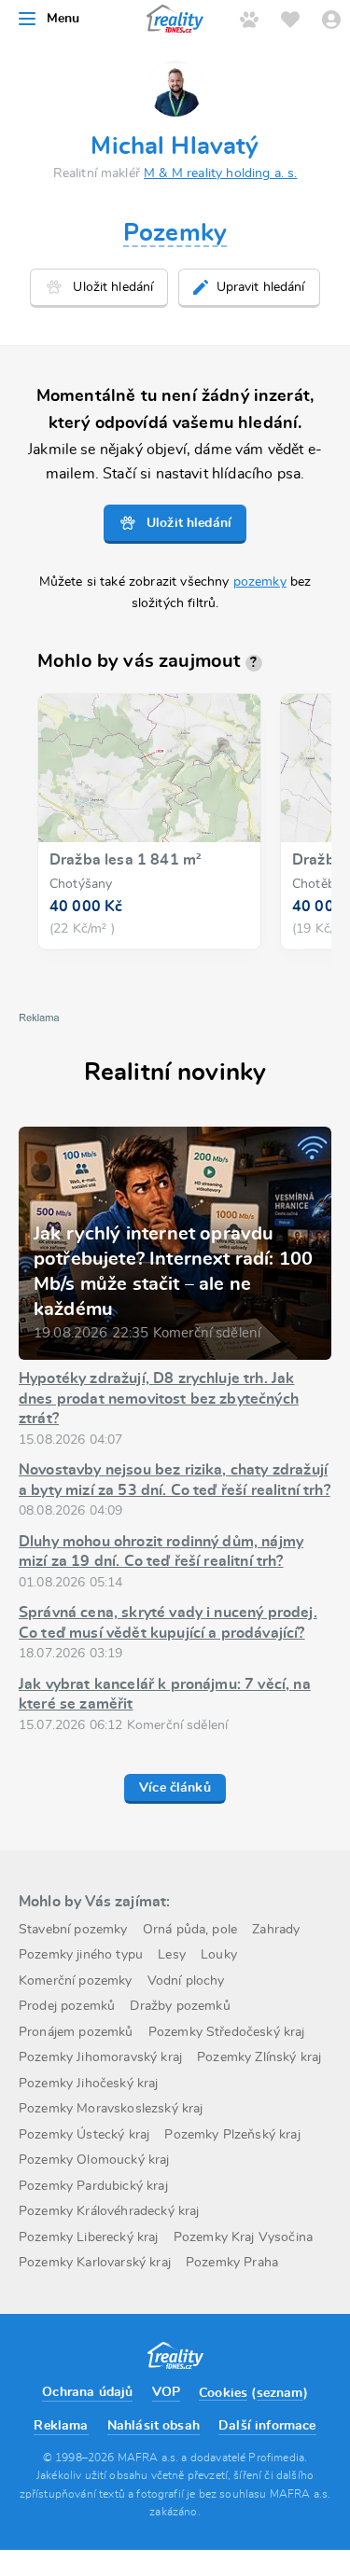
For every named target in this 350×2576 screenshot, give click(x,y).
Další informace (267, 2426)
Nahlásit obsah (154, 2426)
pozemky (260, 582)
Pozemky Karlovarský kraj (95, 2263)
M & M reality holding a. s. (220, 173)
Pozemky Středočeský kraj (227, 2032)
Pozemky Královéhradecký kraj (109, 2211)
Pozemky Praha (232, 2263)
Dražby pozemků (180, 2006)
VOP (166, 2392)
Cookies (223, 2393)
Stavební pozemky (73, 1930)
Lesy (172, 1955)
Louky (219, 1955)
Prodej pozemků (67, 2006)
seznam (280, 2393)
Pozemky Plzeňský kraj (232, 2135)
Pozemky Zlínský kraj (259, 2057)
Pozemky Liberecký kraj (89, 2237)
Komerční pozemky (76, 1981)
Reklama (61, 2426)
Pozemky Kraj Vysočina (243, 2237)
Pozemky (175, 233)
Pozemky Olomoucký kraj (94, 2160)
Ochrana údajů (87, 2392)
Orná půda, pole (190, 1930)
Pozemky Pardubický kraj (93, 2186)
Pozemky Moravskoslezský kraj (111, 2109)
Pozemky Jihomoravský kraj (100, 2057)
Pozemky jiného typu (81, 1955)
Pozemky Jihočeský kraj (89, 2084)
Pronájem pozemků (76, 2032)
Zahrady (276, 1930)
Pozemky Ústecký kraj (84, 2135)
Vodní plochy (186, 1981)
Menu (63, 19)
